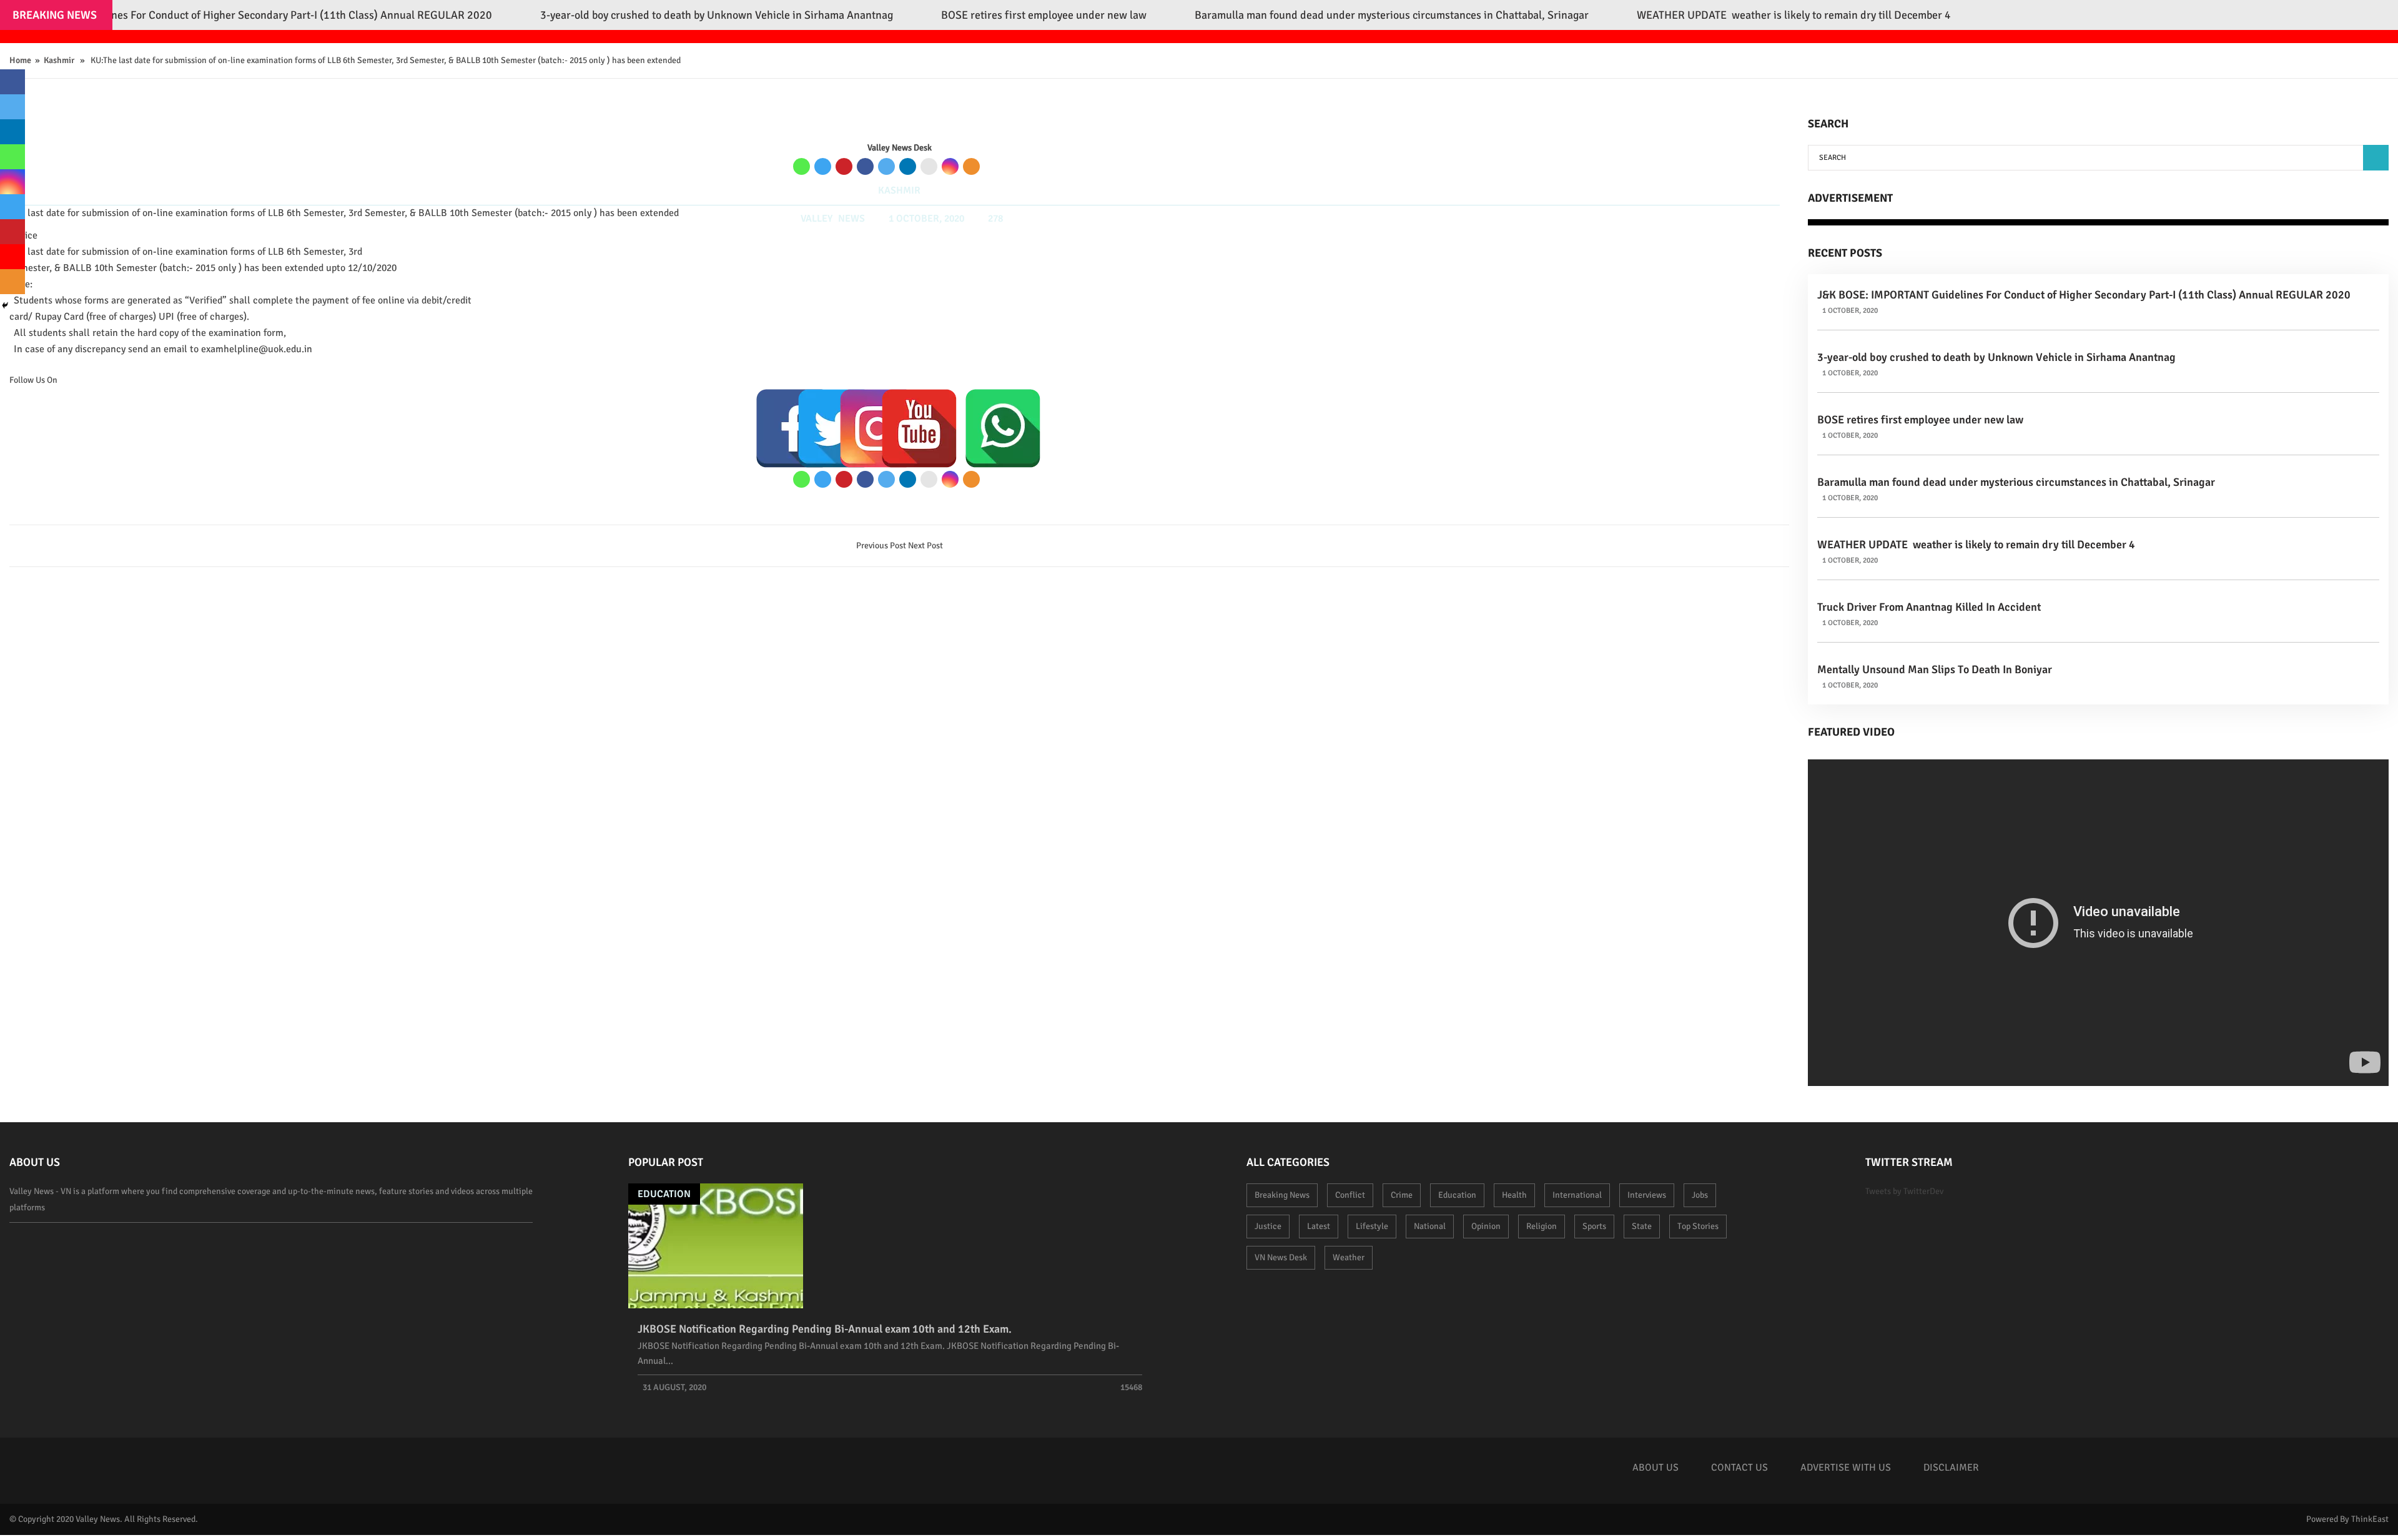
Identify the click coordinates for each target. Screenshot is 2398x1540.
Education (664, 1194)
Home (20, 60)
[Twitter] (886, 166)
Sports (1594, 1226)
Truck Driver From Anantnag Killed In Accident (1929, 607)
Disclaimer (1951, 1468)
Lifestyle (1372, 1226)
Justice (1268, 1226)
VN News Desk (1281, 1257)
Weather (1349, 1257)
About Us (1655, 1468)
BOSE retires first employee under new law (1920, 420)
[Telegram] (823, 166)
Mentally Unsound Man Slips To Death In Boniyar (1935, 669)
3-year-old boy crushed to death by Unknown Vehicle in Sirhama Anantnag (1996, 357)
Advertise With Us (1846, 1468)
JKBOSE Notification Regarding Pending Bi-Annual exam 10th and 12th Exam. (825, 1329)
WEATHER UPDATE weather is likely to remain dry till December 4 (1976, 545)
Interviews (1647, 1195)
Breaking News (1282, 1195)
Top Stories (1698, 1226)
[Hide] (5, 305)
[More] (971, 166)
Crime (1402, 1195)
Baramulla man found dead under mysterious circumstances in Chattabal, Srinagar (2016, 482)
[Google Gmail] (929, 166)
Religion (1542, 1226)
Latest (1319, 1226)
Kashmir (59, 60)
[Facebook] (865, 166)
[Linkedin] (908, 166)
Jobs (1700, 1195)
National (1430, 1226)
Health (1514, 1195)
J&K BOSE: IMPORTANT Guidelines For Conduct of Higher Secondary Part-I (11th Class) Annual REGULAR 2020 (2084, 295)
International (1577, 1195)
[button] (2376, 158)
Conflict (1350, 1195)
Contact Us (1739, 1468)
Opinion (1486, 1226)
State (1642, 1226)
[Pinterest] (844, 166)
